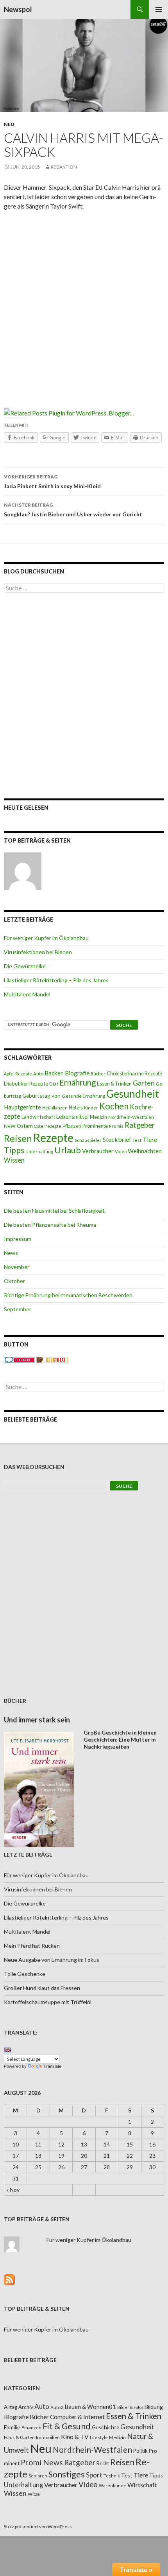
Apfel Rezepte (18, 1074)
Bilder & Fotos (130, 2407)
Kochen (114, 1106)
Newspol (18, 9)
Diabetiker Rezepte (26, 1084)
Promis (116, 1126)
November (17, 1267)
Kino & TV (75, 2437)
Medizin (98, 1117)
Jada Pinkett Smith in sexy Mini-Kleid (52, 482)
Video (121, 1151)
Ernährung (78, 1082)
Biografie (77, 1073)
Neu (9, 124)
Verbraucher (98, 1151)
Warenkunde (113, 2485)
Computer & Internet (77, 2417)
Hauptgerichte (22, 1107)
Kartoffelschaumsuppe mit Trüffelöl (48, 2002)
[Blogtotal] (52, 1360)
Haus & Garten (19, 2437)
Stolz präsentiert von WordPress (38, 2527)
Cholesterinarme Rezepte (134, 1074)
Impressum (18, 1239)
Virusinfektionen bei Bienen (38, 952)
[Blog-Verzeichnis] (20, 1360)
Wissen (14, 1160)
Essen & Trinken (114, 1084)
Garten (144, 1083)
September (18, 1309)
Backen (54, 1073)
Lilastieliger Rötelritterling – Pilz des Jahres (56, 980)
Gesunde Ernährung (83, 1096)
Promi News (42, 2462)
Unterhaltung (39, 1151)
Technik (112, 2476)
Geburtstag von (41, 1096)
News (11, 1253)
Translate (52, 2066)
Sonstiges (67, 2474)
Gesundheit (133, 1094)
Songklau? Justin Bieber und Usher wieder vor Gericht (73, 510)
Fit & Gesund (67, 2426)
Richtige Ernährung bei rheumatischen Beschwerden (68, 1295)
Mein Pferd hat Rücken (32, 1946)
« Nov (13, 2190)
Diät (54, 1084)
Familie (12, 2427)
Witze (34, 2494)
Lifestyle (99, 2437)
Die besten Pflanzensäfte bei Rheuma (50, 1225)
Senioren (38, 2476)
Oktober (14, 1281)
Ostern (25, 1126)
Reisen (18, 1138)
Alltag (11, 2407)
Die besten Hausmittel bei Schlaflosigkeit (54, 1211)
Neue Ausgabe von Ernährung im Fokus (52, 1960)
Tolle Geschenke (25, 1974)
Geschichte (105, 2427)
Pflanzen (72, 1126)
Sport (94, 2475)
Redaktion (64, 167)
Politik (140, 2451)
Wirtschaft (142, 2485)
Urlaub (68, 1150)
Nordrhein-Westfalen (131, 1117)
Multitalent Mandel (27, 994)
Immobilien (48, 2437)
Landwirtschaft (38, 1117)
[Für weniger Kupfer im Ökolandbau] (23, 871)
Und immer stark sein (37, 1720)
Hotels (76, 1108)
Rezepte (53, 1137)
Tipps (14, 1150)
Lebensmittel (72, 1117)
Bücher (98, 1074)
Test (137, 1140)
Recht (103, 2463)
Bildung (154, 2407)
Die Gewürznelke (25, 966)
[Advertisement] (84, 304)
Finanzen (31, 2428)
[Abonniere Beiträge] (9, 2279)
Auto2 (57, 2407)
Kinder (91, 1108)
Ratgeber (140, 1125)
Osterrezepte (48, 1126)
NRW (10, 1126)
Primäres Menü (159, 9)
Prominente (95, 1126)
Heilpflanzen (55, 1108)
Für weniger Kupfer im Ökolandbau (46, 938)
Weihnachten (145, 1151)
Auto (38, 1074)
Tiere (150, 1140)
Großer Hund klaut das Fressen (42, 1988)
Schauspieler (88, 1140)
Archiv (26, 2407)
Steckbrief (117, 1139)
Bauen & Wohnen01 (90, 2407)
